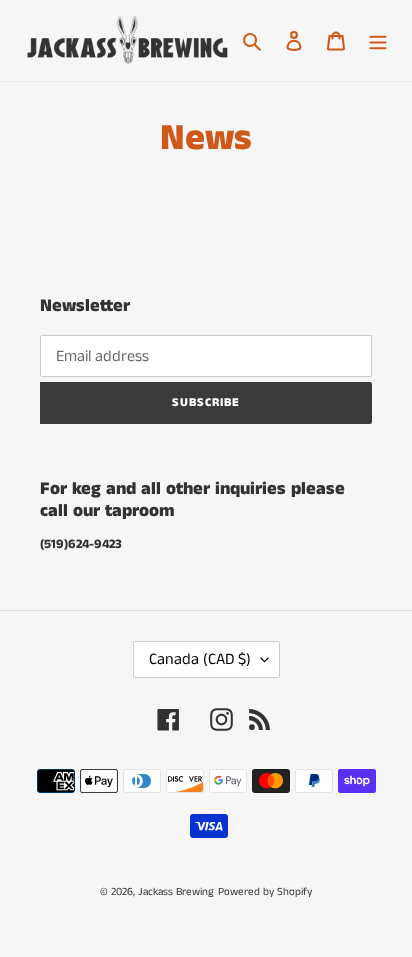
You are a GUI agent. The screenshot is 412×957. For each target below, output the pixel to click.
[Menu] (378, 40)
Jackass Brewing (176, 892)
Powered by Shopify (265, 892)
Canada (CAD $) (200, 659)
